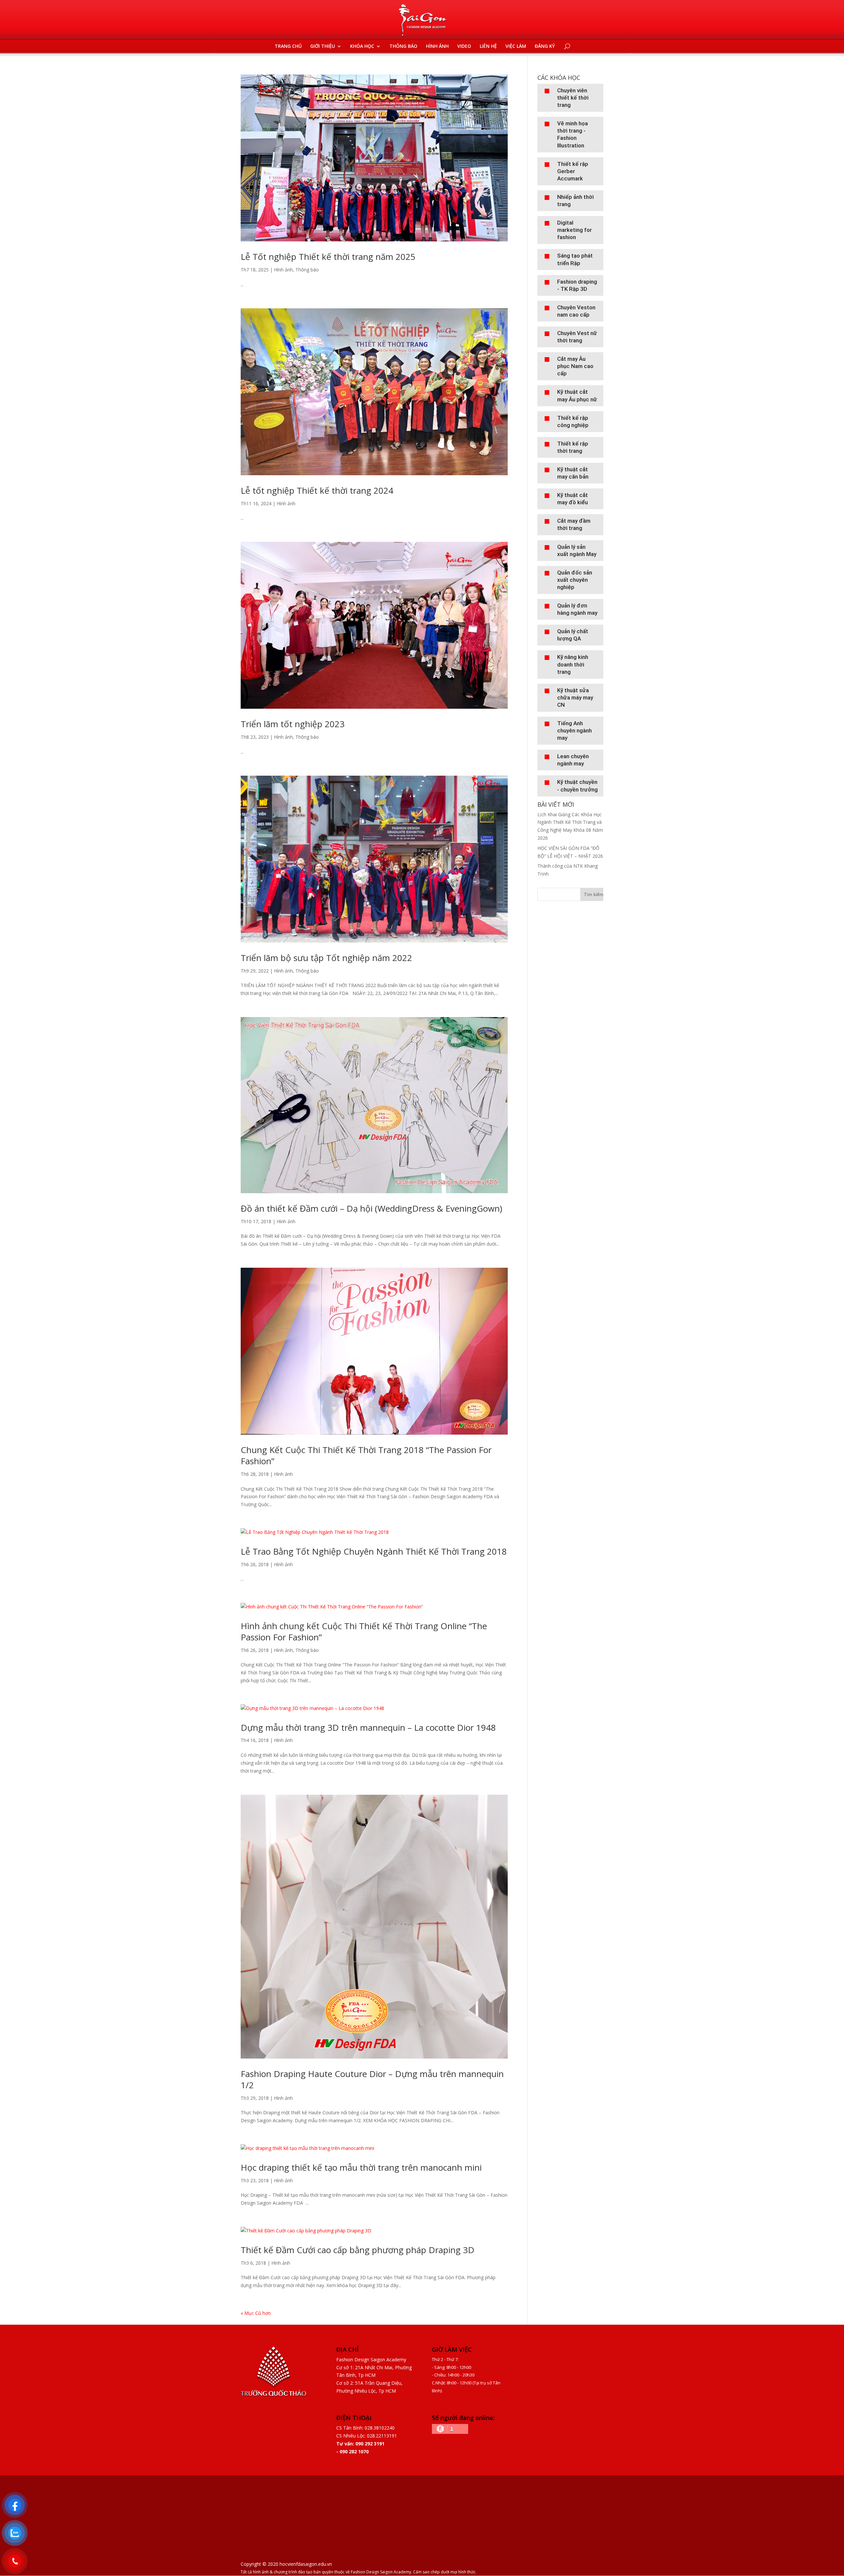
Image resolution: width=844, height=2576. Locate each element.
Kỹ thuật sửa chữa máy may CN (575, 698)
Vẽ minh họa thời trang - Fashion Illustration (573, 134)
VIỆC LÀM (516, 47)
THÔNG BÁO (403, 47)
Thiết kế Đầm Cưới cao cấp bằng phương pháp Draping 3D (358, 2250)
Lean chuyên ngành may (573, 760)
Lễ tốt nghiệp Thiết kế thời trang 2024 (317, 490)
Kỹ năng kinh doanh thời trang (573, 664)
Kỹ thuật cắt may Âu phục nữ (577, 395)
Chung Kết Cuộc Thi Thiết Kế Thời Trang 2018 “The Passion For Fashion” (366, 1455)
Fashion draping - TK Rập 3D (577, 285)
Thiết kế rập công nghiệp (573, 421)
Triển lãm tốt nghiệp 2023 (293, 724)
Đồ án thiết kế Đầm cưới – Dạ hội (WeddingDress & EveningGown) (371, 1208)
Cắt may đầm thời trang (574, 524)
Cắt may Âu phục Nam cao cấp (575, 366)
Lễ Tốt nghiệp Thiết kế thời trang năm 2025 (328, 257)
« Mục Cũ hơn (256, 2313)
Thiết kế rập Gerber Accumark (573, 171)
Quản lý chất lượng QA (573, 635)
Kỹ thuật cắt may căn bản (573, 473)
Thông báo (307, 270)
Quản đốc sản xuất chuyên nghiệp (575, 580)
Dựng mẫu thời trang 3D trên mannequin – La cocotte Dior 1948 (368, 1727)
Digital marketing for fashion (574, 230)
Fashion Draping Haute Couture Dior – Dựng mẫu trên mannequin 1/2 (372, 2079)
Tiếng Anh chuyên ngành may (574, 730)
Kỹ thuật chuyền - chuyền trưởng (577, 786)
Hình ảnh (283, 270)
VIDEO (464, 47)
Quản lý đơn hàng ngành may (577, 609)
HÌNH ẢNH (437, 47)
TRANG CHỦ (288, 47)
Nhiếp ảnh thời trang (575, 201)
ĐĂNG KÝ (545, 47)
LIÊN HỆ (488, 47)
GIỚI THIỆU (323, 47)
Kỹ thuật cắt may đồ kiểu (573, 499)
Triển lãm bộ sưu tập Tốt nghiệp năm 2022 (326, 958)
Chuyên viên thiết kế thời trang (573, 98)
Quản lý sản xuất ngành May (577, 550)
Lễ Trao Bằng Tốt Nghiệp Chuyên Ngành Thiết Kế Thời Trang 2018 (374, 1551)
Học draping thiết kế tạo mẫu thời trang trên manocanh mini (361, 2167)
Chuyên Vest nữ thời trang (577, 337)
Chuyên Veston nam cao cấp (576, 311)
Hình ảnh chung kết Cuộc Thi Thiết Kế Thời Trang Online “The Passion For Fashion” (364, 1631)
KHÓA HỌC (362, 47)
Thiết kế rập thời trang (573, 447)
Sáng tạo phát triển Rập (575, 259)
